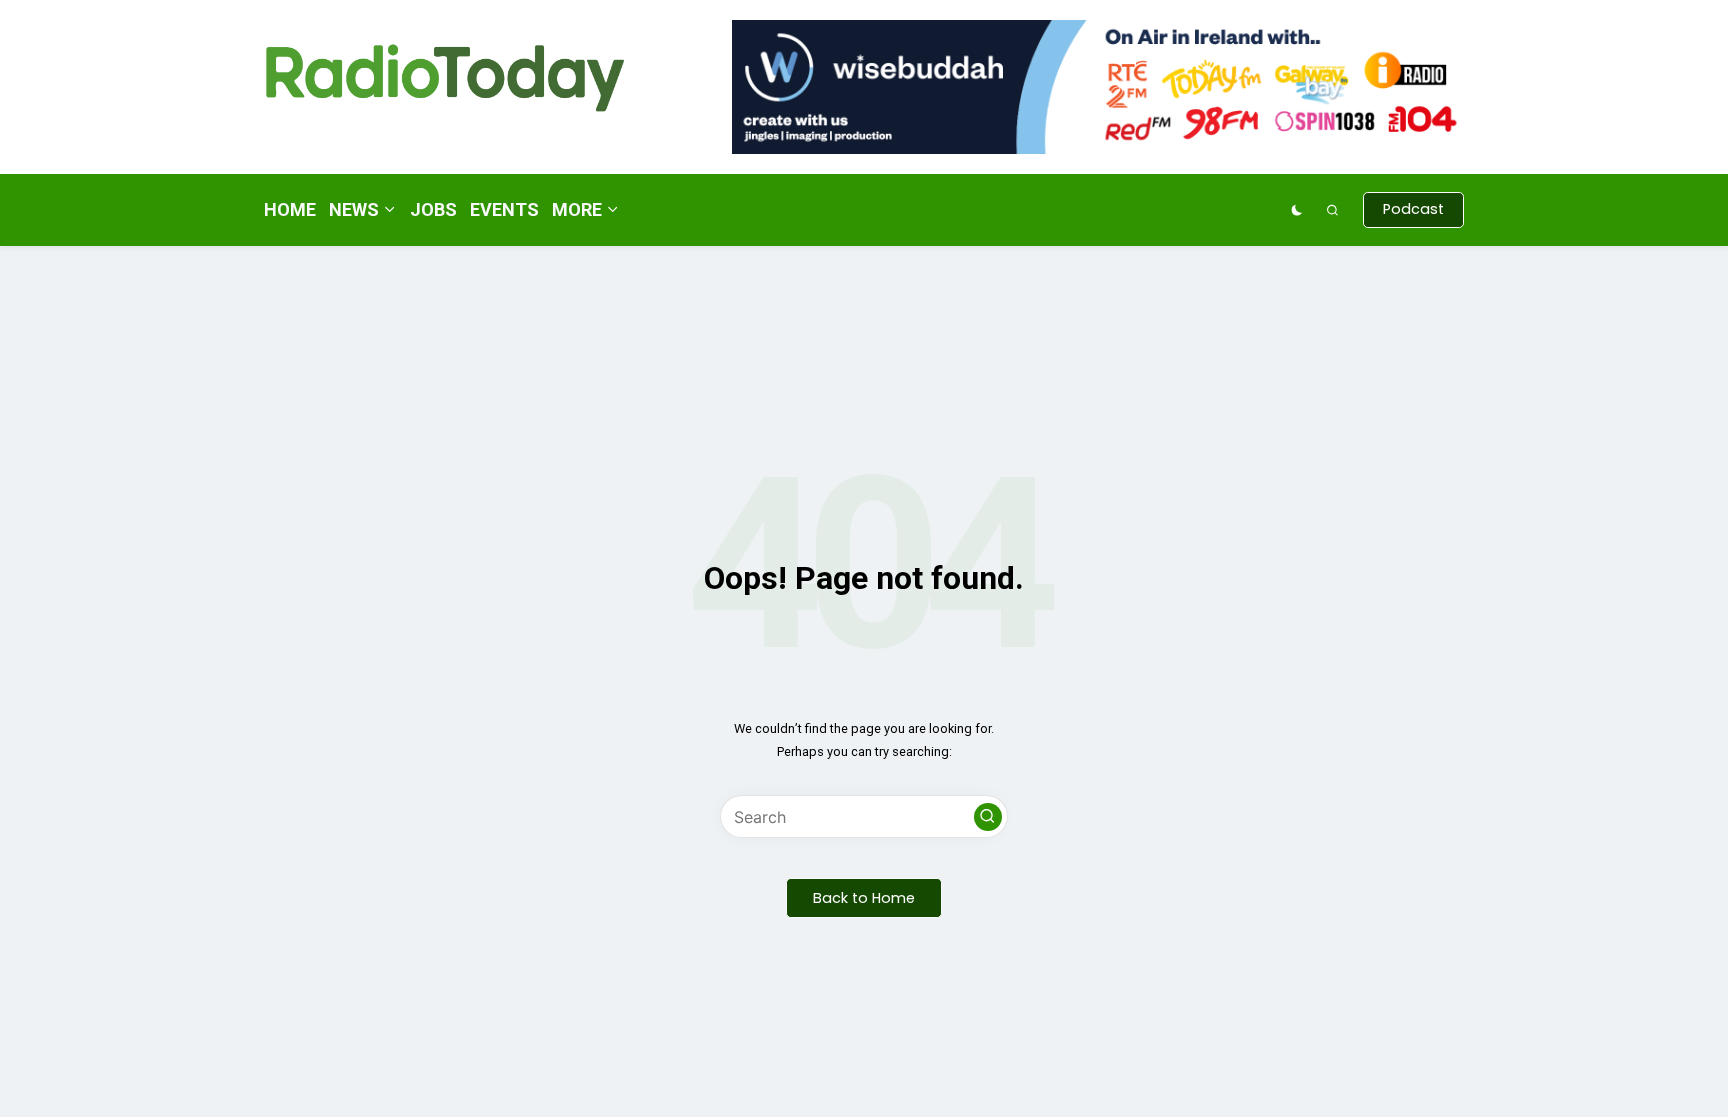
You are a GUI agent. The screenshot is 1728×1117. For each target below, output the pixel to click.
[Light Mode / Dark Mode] (1297, 210)
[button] (1413, 210)
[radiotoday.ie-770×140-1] (1098, 85)
